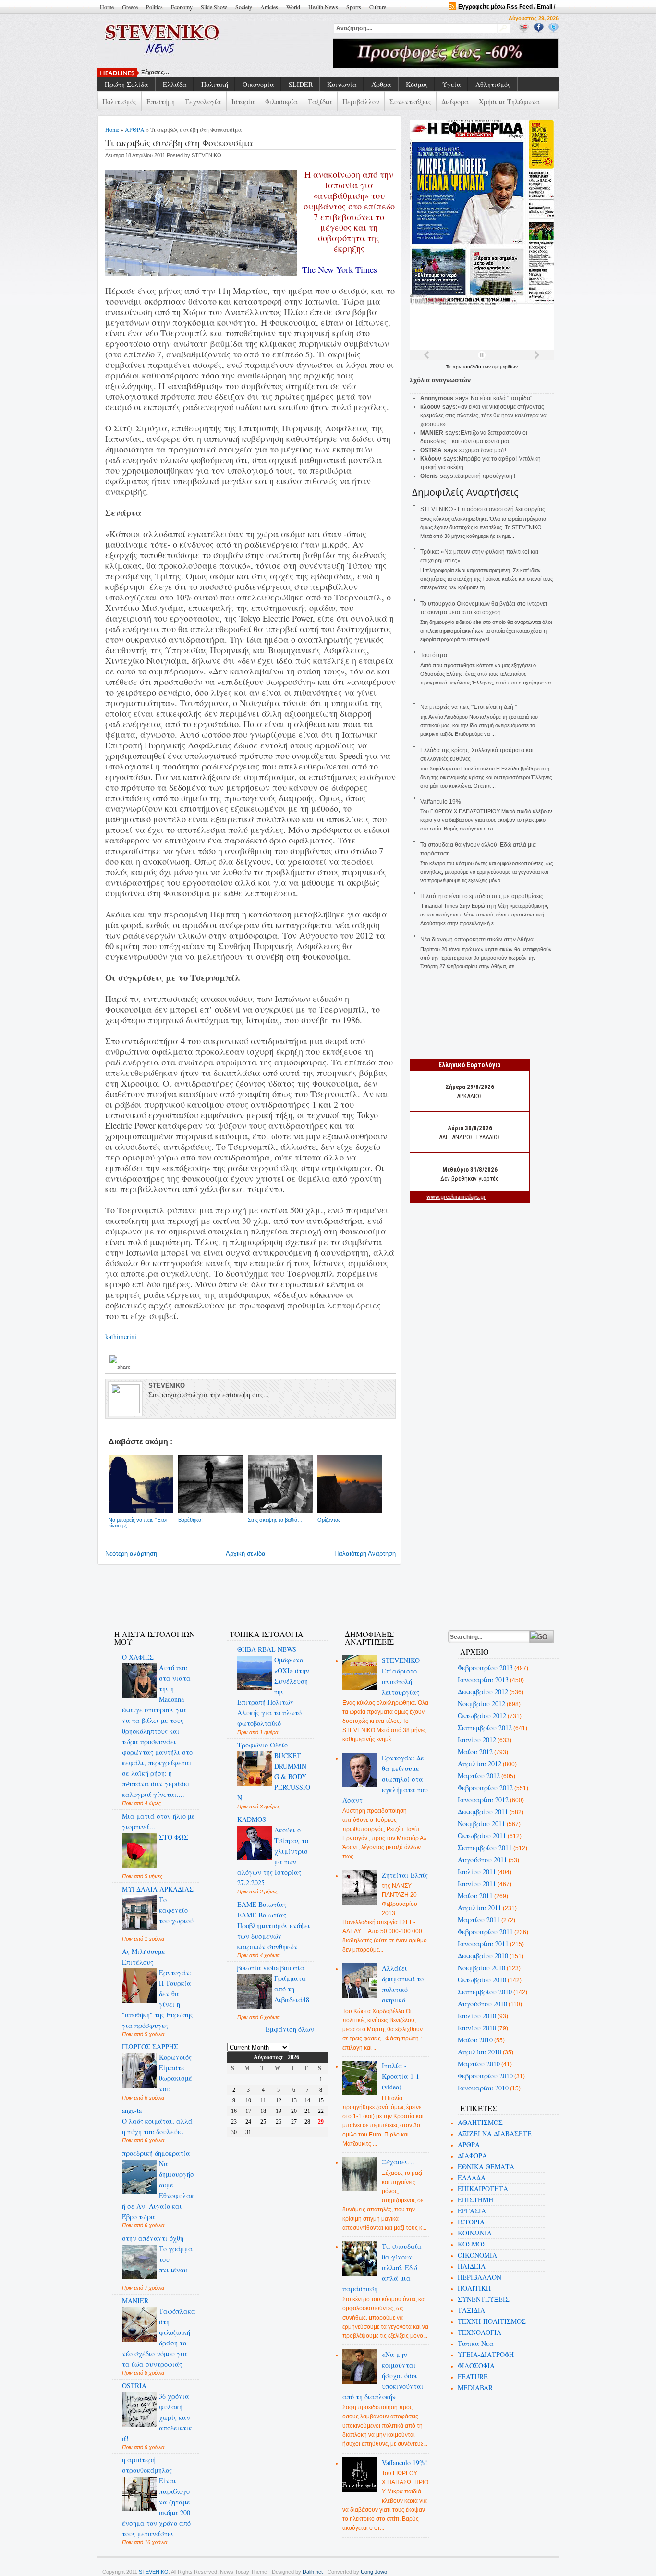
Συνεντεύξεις (410, 102)
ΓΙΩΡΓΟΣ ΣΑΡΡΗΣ (150, 2046)
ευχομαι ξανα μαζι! (483, 450)
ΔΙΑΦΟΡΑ (472, 2155)
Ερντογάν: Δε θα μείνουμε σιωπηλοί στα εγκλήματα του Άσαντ (385, 1779)
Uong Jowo (374, 2572)
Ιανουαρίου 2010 (483, 2088)
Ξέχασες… (398, 2162)
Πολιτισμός (119, 102)
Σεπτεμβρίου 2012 (485, 1728)
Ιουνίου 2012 (477, 1740)
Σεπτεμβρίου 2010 (485, 1992)
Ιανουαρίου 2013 (483, 1679)
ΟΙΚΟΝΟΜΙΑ (477, 2255)
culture (378, 7)
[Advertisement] (277, 1591)
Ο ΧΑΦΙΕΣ (138, 1657)
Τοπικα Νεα (476, 2343)
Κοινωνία (342, 84)
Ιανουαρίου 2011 (483, 1944)
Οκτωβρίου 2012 (482, 1715)
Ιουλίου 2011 (477, 1872)
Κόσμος (417, 84)
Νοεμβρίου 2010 (481, 1968)
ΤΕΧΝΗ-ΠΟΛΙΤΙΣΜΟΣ (492, 2321)
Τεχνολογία (203, 102)
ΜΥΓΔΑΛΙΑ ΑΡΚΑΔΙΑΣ (158, 1889)
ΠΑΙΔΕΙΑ (472, 2266)
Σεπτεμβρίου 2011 (485, 1848)
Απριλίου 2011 (480, 1908)
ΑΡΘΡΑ (135, 129)
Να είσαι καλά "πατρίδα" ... (504, 398)
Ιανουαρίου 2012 (483, 1800)
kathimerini (121, 1337)
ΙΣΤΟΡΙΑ (471, 2222)
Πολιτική (215, 84)
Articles (269, 7)
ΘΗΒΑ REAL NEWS (267, 1649)
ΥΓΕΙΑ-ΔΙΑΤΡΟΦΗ (486, 2354)
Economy (182, 7)
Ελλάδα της (157, 73)
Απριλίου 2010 (480, 2052)
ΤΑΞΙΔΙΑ (471, 2310)
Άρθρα (381, 84)
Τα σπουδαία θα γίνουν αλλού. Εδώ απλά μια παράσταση (382, 2267)
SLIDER (301, 84)
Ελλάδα (175, 84)
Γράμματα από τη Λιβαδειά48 (292, 1989)
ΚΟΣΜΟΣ (472, 2244)
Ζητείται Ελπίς (405, 1875)
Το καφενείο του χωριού (176, 1910)
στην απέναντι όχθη (153, 2238)
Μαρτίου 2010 (479, 2064)
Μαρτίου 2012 (479, 1776)
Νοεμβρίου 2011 (481, 1824)
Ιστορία (243, 102)
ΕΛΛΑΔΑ (472, 2178)
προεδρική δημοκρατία (156, 2153)
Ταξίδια (320, 102)
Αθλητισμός (493, 84)
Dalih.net (313, 2572)
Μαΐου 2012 (475, 1752)
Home (107, 7)
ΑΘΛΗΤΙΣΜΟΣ (480, 2122)
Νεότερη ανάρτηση (131, 1554)
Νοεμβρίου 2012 (481, 1703)
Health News (323, 7)
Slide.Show (214, 7)
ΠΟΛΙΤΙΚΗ (474, 2288)
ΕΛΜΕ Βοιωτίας (262, 1904)
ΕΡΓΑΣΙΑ (472, 2211)
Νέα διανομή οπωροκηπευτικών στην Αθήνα (477, 940)
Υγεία (452, 84)
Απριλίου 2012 (480, 1764)
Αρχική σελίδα (246, 1554)
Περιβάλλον (361, 102)
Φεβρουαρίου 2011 (485, 1932)
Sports (354, 7)
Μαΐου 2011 (475, 1896)
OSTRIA (134, 2386)
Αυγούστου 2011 (482, 1860)
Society (244, 7)
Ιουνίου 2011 (477, 1884)
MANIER (135, 2301)
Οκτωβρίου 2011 (482, 1836)
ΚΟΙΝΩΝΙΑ (475, 2233)
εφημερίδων (505, 367)
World (293, 7)
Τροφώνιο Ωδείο (262, 1745)
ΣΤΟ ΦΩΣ (174, 1837)
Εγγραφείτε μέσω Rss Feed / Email (505, 7)
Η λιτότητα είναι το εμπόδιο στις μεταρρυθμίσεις (482, 896)
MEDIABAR (475, 2387)
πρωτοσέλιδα (468, 367)
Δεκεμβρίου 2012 (483, 1691)
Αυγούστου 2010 (482, 2004)
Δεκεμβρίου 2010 (483, 1956)
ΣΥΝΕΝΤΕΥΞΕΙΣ (484, 2299)
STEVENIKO (154, 2572)
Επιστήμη (161, 102)
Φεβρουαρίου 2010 (485, 2076)
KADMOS (252, 1819)
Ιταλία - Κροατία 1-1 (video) (401, 2076)
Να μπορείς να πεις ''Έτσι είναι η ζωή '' (468, 707)
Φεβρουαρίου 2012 (485, 1788)
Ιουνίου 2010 (477, 2028)
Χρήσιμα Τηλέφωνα (509, 102)
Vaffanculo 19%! (441, 802)
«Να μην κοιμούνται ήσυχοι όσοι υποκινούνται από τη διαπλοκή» (383, 2375)
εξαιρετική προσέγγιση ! (485, 476)
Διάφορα (455, 102)
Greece (130, 7)
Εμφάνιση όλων (290, 2029)
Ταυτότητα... (436, 655)
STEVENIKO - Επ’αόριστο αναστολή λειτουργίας (483, 509)
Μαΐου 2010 (475, 2040)
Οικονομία (258, 84)
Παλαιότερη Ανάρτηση (365, 1554)
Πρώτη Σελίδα (127, 84)
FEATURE (473, 2376)
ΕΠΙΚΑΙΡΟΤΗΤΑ (483, 2189)
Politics (154, 7)
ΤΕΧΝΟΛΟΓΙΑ (480, 2332)
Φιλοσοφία (281, 102)
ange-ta (132, 2110)
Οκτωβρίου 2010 (482, 1980)
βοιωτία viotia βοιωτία (271, 1968)
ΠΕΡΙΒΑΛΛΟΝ (480, 2277)
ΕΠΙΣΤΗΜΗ (475, 2200)
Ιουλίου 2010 (477, 2016)
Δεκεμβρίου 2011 (483, 1812)
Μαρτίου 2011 (479, 1920)
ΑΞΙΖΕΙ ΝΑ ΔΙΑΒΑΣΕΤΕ (495, 2133)
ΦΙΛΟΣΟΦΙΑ (476, 2365)
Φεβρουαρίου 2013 (485, 1667)
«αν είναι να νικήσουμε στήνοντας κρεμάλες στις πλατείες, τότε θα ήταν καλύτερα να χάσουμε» (483, 415)
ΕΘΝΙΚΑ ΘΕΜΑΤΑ (486, 2167)
